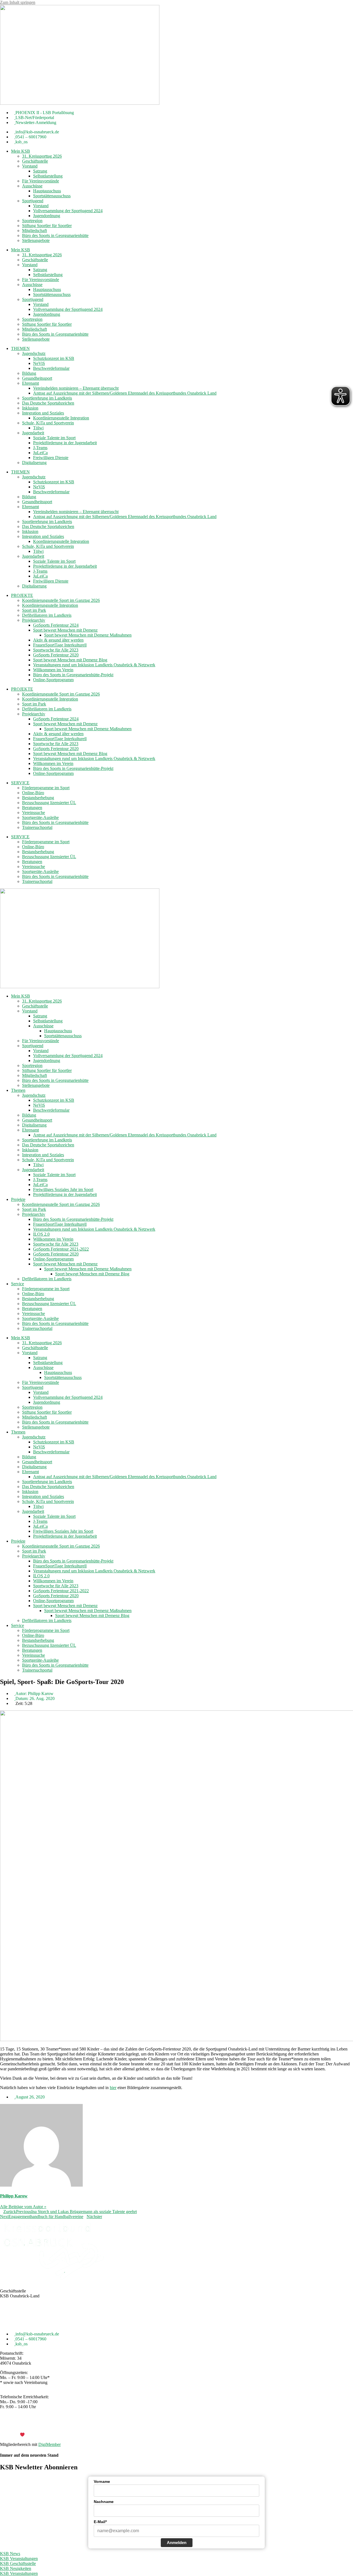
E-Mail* (100, 2522)
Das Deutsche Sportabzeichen (48, 403)
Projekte (18, 1199)
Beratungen (32, 808)
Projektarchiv (34, 620)
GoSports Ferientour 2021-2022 (61, 1249)
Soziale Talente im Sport (54, 438)
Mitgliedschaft (34, 231)
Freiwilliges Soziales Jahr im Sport (63, 1189)
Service (18, 1284)
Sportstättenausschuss (52, 196)
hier (113, 2088)
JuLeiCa (40, 453)
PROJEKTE (22, 595)
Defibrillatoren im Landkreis (47, 615)
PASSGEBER (44, 2435)
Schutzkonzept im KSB (54, 358)
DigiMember (50, 2444)
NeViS (39, 363)
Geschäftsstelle (35, 161)
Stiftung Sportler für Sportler (47, 226)
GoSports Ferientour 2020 (56, 655)
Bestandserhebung (38, 798)
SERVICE (20, 783)
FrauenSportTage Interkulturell (60, 645)
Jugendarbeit (33, 433)
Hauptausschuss (47, 191)
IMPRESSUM (159, 2425)
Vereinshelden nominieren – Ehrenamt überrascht (76, 388)
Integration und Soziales (43, 413)
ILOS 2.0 (41, 1234)
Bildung (29, 373)
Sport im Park (34, 610)
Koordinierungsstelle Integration (61, 418)
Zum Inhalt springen (18, 2)
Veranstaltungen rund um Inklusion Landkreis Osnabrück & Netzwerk (94, 665)
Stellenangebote (36, 240)
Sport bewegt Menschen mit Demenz (65, 630)
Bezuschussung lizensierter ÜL (49, 803)
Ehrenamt (30, 383)
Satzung (40, 171)
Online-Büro (33, 793)
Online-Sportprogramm (53, 680)
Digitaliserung (34, 463)
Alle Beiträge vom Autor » (23, 2207)
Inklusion (30, 408)
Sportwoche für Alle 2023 (56, 650)
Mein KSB (21, 151)
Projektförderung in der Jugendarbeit (65, 443)
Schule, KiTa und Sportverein (48, 423)
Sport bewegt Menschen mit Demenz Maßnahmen (88, 635)
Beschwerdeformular (51, 368)
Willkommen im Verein (53, 670)
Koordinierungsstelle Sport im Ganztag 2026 (61, 600)
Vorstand (30, 166)
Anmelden (177, 2543)
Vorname (102, 2481)
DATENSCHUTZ (191, 2425)
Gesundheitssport (37, 378)
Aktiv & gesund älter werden (58, 640)
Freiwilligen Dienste (51, 458)
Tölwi (38, 428)
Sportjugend (33, 201)
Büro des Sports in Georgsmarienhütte (55, 235)
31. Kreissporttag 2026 (42, 156)
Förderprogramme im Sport (46, 788)
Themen (18, 1090)
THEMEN (20, 348)
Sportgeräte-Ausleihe (40, 817)
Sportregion (32, 221)
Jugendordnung (47, 216)
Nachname (104, 2502)
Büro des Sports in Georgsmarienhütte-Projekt (73, 675)
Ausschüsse (32, 186)
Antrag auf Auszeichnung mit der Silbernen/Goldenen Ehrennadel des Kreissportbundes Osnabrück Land (125, 393)
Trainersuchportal (37, 827)
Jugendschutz (34, 353)
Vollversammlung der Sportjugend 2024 (68, 211)
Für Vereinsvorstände (41, 181)
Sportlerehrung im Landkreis (47, 398)
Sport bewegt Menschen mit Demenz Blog (70, 660)
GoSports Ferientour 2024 (56, 625)
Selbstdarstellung (48, 176)
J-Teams (40, 448)
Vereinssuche (34, 813)
